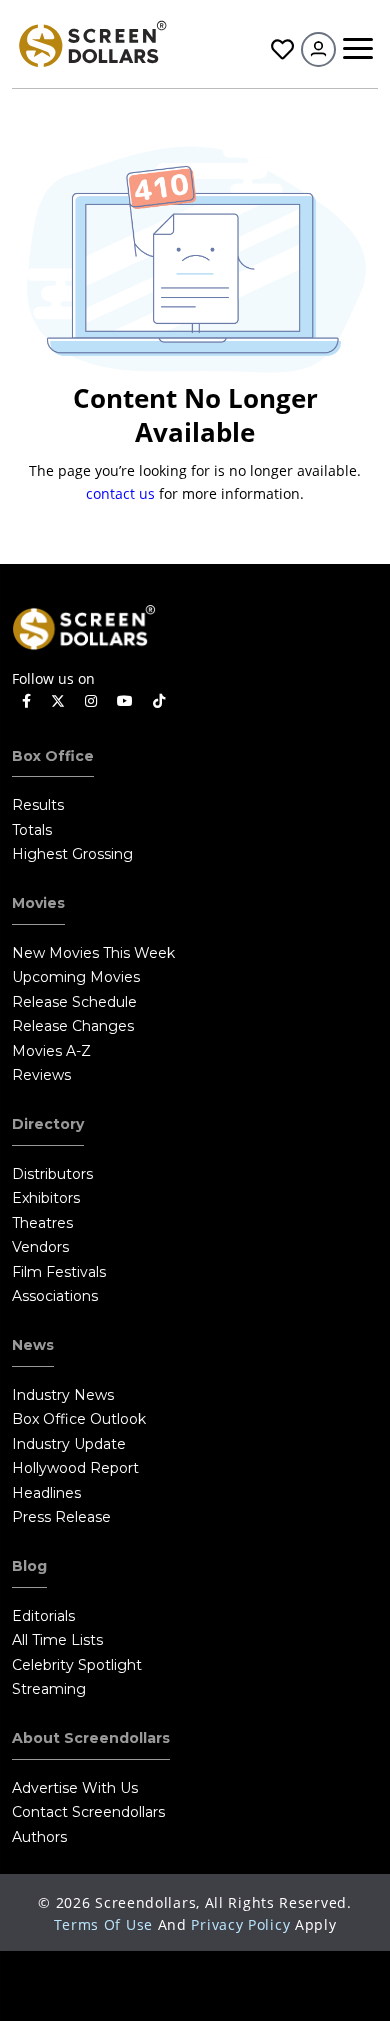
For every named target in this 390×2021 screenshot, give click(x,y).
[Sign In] (318, 49)
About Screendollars (91, 1738)
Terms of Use (103, 1924)
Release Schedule (74, 1002)
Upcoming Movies (76, 977)
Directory (48, 1124)
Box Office (53, 756)
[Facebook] (26, 701)
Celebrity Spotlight (77, 1665)
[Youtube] (125, 701)
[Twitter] (58, 700)
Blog (29, 1566)
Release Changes (73, 1026)
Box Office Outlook (79, 1419)
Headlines (46, 1493)
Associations (55, 1296)
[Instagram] (91, 701)
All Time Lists (57, 1640)
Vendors (40, 1247)
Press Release (61, 1517)
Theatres (42, 1223)
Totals (32, 830)
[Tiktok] (159, 701)
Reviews (41, 1075)
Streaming (49, 1689)
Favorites (280, 49)
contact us (120, 493)
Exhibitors (46, 1198)
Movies (38, 903)
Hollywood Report (75, 1468)
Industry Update (69, 1444)
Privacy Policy (240, 1924)
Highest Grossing (72, 854)
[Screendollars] (92, 42)
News (33, 1345)
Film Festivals (59, 1272)
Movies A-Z (51, 1051)
